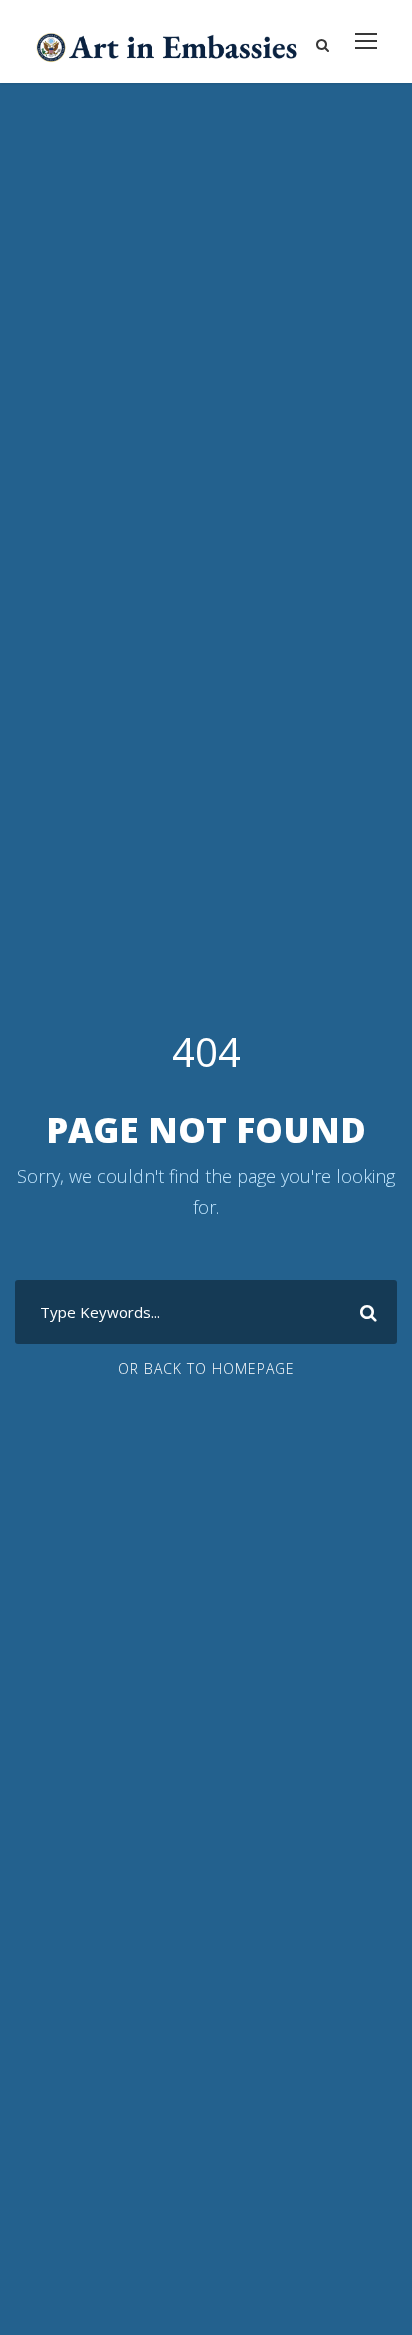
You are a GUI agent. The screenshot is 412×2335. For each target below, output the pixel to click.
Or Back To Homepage (206, 1368)
